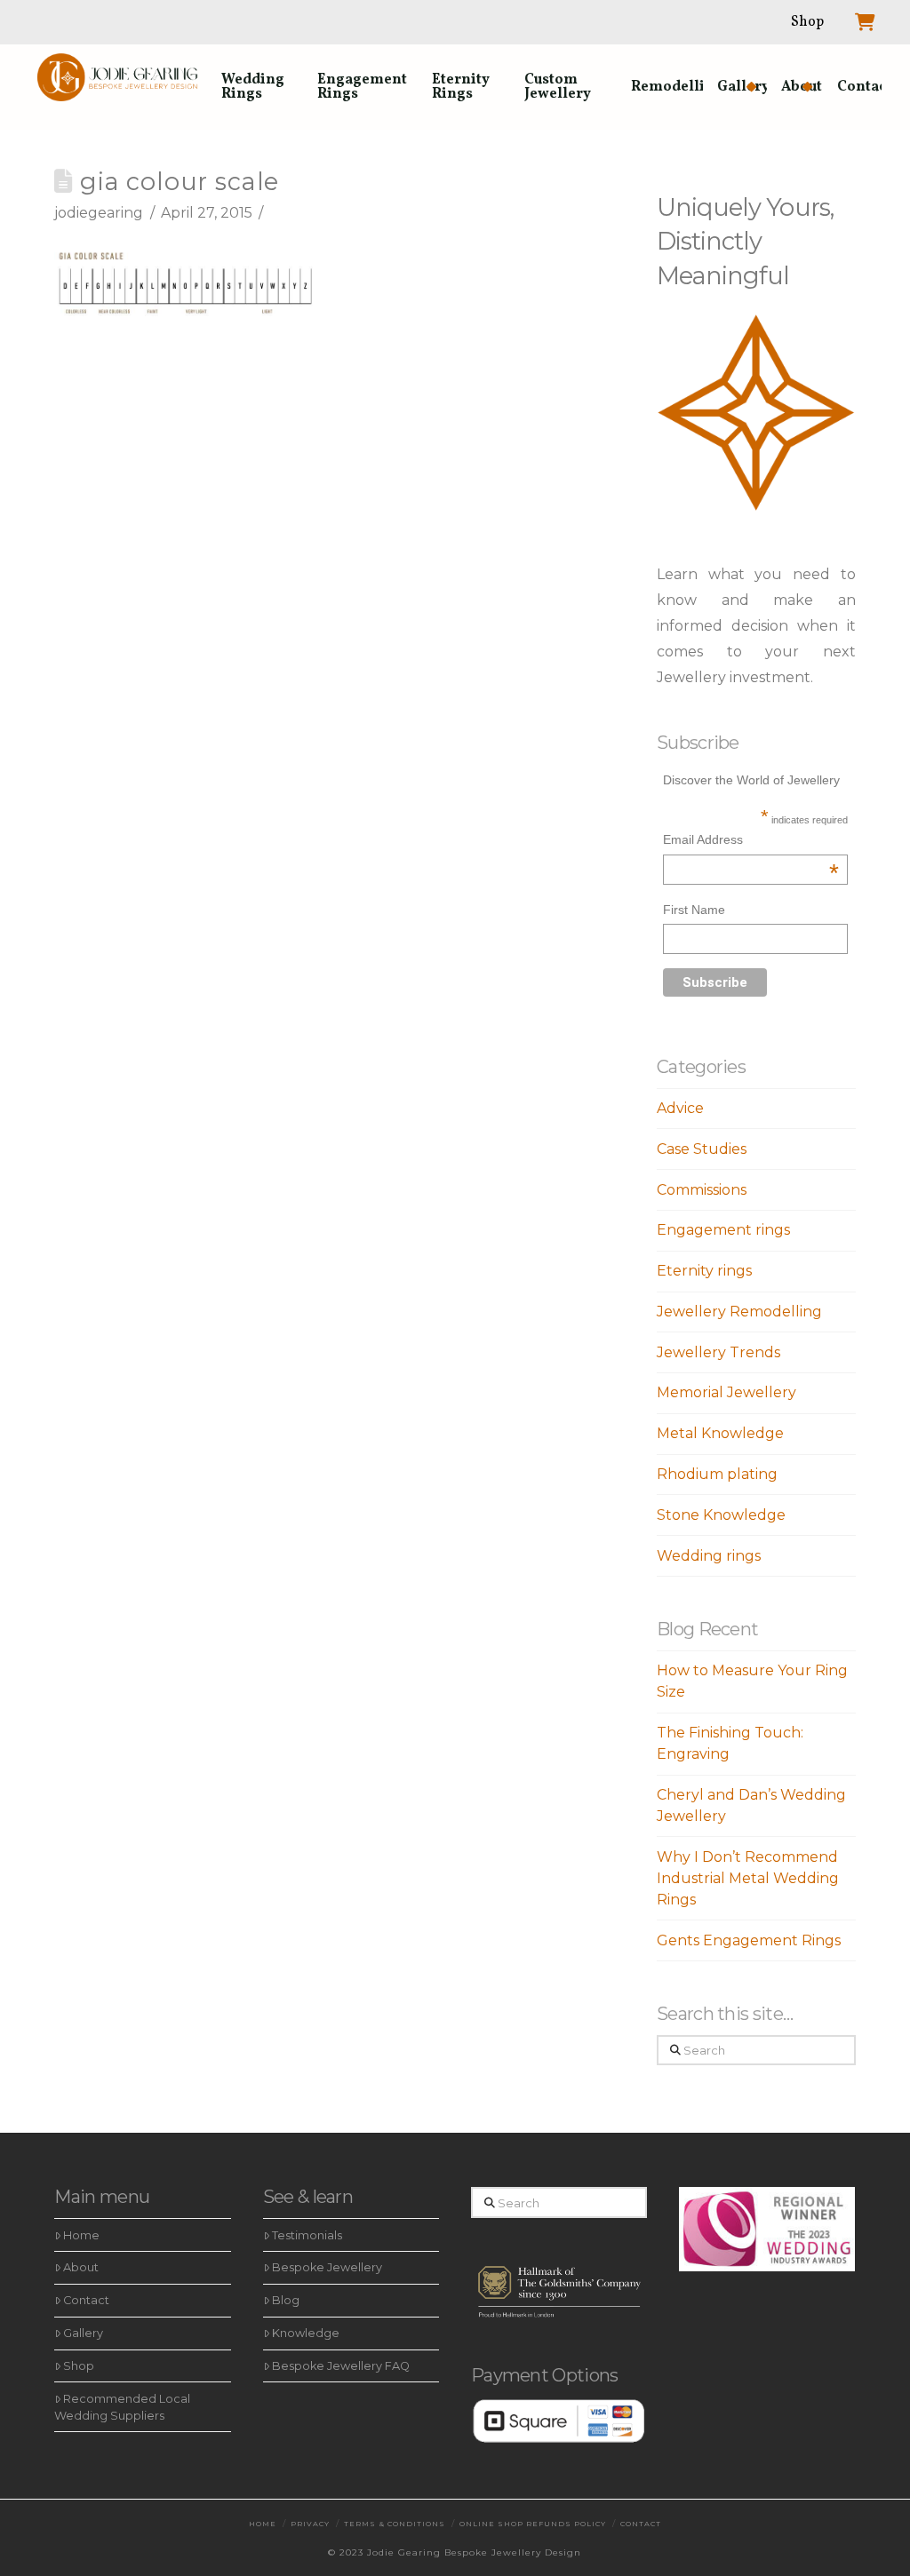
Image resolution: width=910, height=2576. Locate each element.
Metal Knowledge (720, 1433)
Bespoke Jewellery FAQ (341, 2366)
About (81, 2267)
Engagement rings (723, 1230)
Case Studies (702, 1149)
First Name (694, 910)
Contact (86, 2300)
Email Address (751, 842)
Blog (286, 2300)
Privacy (310, 2524)
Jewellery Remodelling (739, 1312)
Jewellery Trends (718, 1352)
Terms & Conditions (395, 2524)
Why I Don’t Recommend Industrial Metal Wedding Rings (748, 1878)
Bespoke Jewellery (327, 2267)
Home (81, 2235)
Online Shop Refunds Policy (533, 2524)
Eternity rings (704, 1271)
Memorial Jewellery (726, 1392)
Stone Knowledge (721, 1515)
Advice (680, 1108)
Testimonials (307, 2235)
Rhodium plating (717, 1474)
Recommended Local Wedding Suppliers (122, 2407)
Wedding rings (709, 1556)
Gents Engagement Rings (749, 1940)
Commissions (702, 1190)
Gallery (83, 2333)
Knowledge (306, 2333)
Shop (79, 2366)
